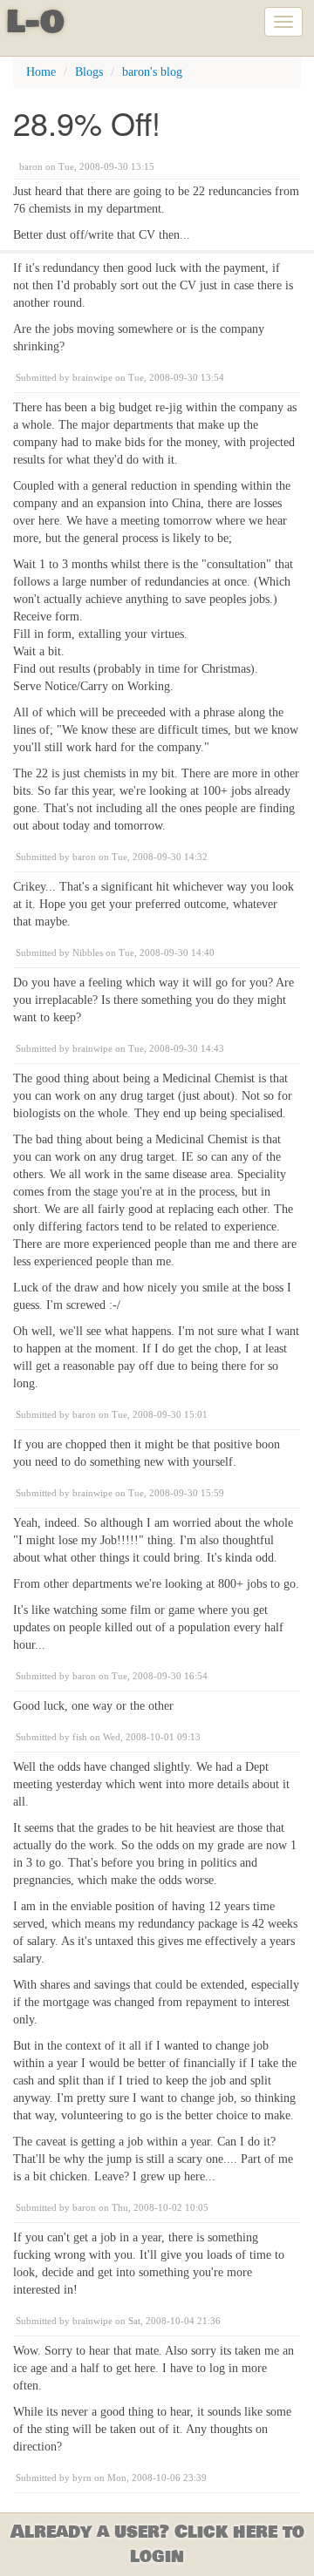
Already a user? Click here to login (157, 2545)
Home (41, 72)
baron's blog (152, 72)
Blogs (89, 72)
